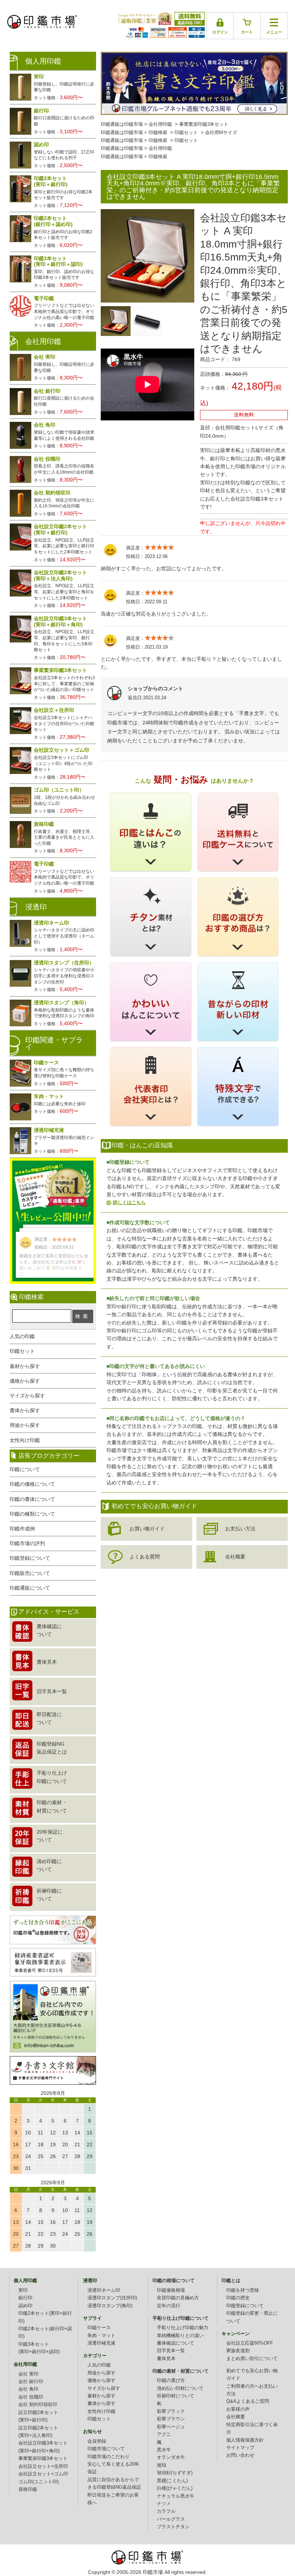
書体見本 (166, 2359)
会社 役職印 (31, 2397)
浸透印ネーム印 (104, 2290)
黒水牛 (164, 2450)
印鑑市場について (106, 2449)
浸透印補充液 (101, 2343)
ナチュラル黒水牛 (176, 2496)
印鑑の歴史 (238, 2298)
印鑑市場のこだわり (108, 2457)
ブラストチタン (173, 2527)
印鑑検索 (158, 133)
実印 (23, 2290)
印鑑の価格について (32, 1484)
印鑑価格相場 (171, 2290)
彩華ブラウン (171, 2419)
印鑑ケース (99, 2328)
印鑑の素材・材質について (181, 2371)
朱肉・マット (101, 2336)
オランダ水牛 (171, 2457)
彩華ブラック (171, 2411)
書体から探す (25, 1410)
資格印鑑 (28, 2489)
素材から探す (25, 1366)
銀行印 (25, 2298)
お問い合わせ (240, 2455)
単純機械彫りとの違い (180, 2336)
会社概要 (235, 1557)
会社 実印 (28, 2374)
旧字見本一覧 (171, 2351)
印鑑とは (231, 2281)
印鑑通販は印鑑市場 (122, 124)
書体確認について (176, 2343)
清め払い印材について (180, 2388)
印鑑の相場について (174, 2281)
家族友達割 (238, 2351)
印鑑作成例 (22, 1529)
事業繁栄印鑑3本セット (204, 124)
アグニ (164, 2434)
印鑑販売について (30, 1573)
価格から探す (25, 1381)
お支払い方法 (240, 1529)
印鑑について (25, 1469)
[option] (116, 321)
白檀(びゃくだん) (175, 2488)
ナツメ (164, 2504)
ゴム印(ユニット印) (38, 2482)
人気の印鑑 (22, 1336)
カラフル (166, 2511)
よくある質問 (145, 1557)
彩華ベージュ (171, 2427)
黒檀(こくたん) (172, 2481)
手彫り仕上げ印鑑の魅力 (183, 2328)
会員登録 (97, 2441)
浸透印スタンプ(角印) (110, 2306)
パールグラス (171, 2519)
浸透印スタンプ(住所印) (112, 2298)
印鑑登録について (30, 1558)
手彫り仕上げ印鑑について (181, 2318)
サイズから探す (27, 1396)
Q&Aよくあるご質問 (248, 2401)
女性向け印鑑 (25, 1440)
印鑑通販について (30, 1588)
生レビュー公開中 (53, 1192)
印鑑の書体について (32, 1499)
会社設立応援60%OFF (250, 2343)
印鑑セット (186, 133)
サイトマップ (240, 2448)
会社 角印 (28, 2389)
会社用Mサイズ (221, 133)
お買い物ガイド (147, 1529)
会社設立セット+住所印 (43, 2466)
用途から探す (25, 1425)
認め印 (25, 2306)
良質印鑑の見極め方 (178, 2298)
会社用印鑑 (160, 124)
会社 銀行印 (31, 2382)
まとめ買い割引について (252, 2359)
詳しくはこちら (129, 1202)
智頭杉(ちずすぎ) (175, 2473)
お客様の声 (238, 2409)
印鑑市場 (153, 2572)
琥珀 (162, 2465)
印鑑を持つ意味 (243, 2290)
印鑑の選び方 (171, 2381)
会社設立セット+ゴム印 (43, 2474)
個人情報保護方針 (245, 2440)
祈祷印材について (176, 2396)
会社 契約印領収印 (38, 2405)
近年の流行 (169, 2306)
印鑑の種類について (32, 1514)
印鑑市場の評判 (27, 1543)
